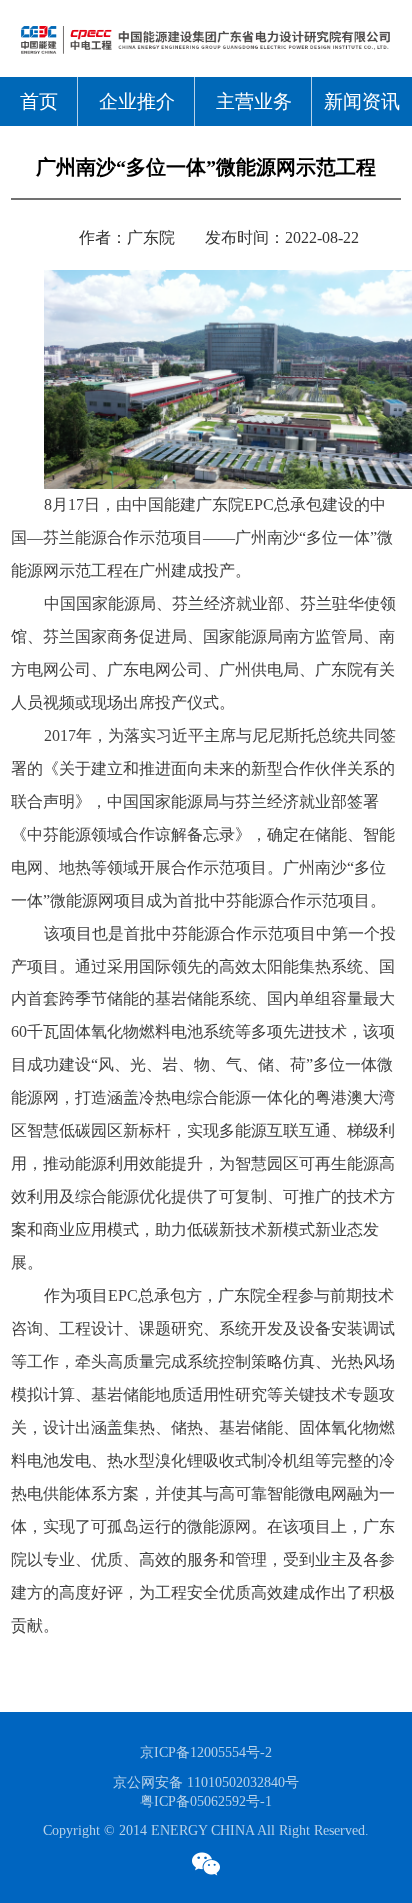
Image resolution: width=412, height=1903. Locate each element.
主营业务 (254, 101)
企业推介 (137, 101)
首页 (39, 101)
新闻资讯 (362, 101)
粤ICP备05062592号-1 (206, 1801)
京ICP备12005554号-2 (206, 1752)
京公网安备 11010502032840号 (206, 1782)
